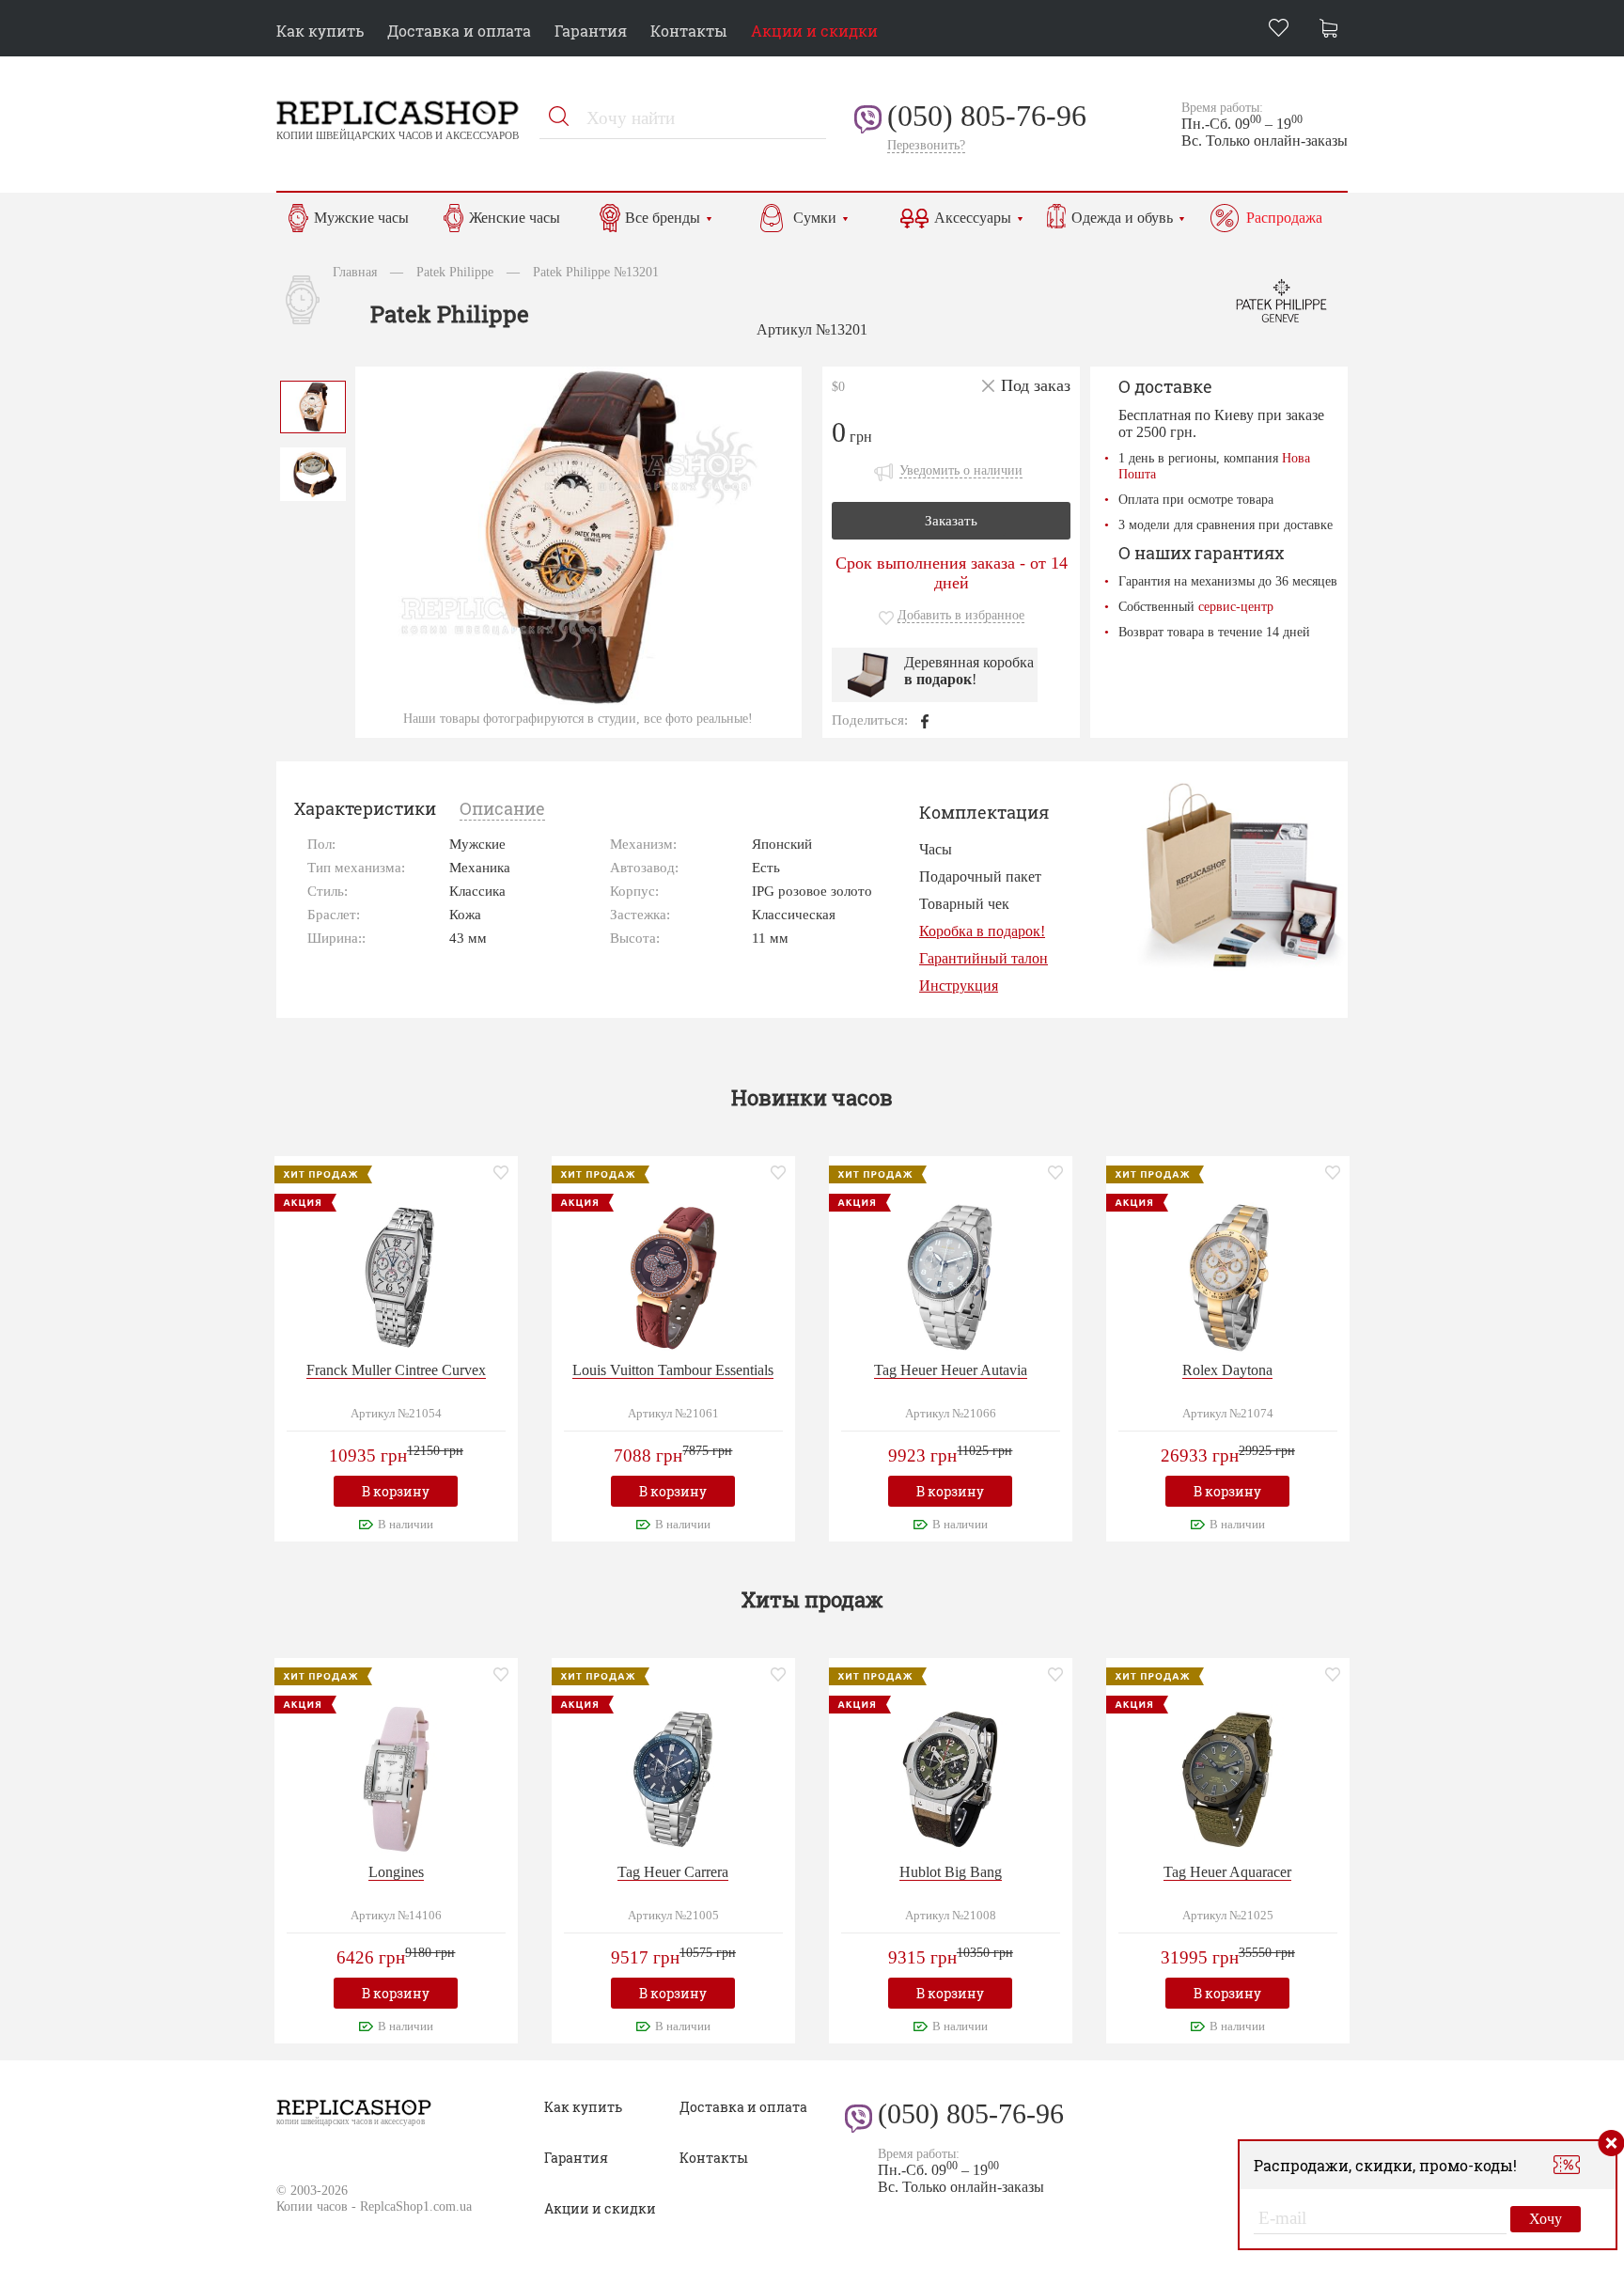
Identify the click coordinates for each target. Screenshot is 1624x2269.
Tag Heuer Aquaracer (1227, 1872)
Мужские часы (361, 218)
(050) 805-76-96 (987, 116)
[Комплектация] (1241, 875)
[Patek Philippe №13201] (313, 405)
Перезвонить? (926, 145)
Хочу (1546, 2219)
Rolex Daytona (1227, 1370)
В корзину (396, 1491)
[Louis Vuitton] (673, 1275)
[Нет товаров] (1334, 31)
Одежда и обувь (1122, 218)
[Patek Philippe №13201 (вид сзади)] (313, 472)
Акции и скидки (814, 31)
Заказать (951, 521)
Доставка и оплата (459, 31)
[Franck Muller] (396, 1275)
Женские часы (515, 218)
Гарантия (591, 31)
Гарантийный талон (984, 958)
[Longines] (396, 1777)
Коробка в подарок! (982, 931)
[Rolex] (1227, 1275)
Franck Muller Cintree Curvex (396, 1370)
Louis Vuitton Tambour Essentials (673, 1370)
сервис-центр (1236, 606)
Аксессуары (973, 218)
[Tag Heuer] (950, 1275)
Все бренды (663, 218)
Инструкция (959, 986)
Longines (396, 1872)
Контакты (689, 31)
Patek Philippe (455, 272)
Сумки (815, 218)
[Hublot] (950, 1777)
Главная (355, 272)
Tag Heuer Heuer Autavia (951, 1370)
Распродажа (1284, 218)
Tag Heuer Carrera (673, 1872)
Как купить (320, 31)
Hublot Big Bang (951, 1872)
